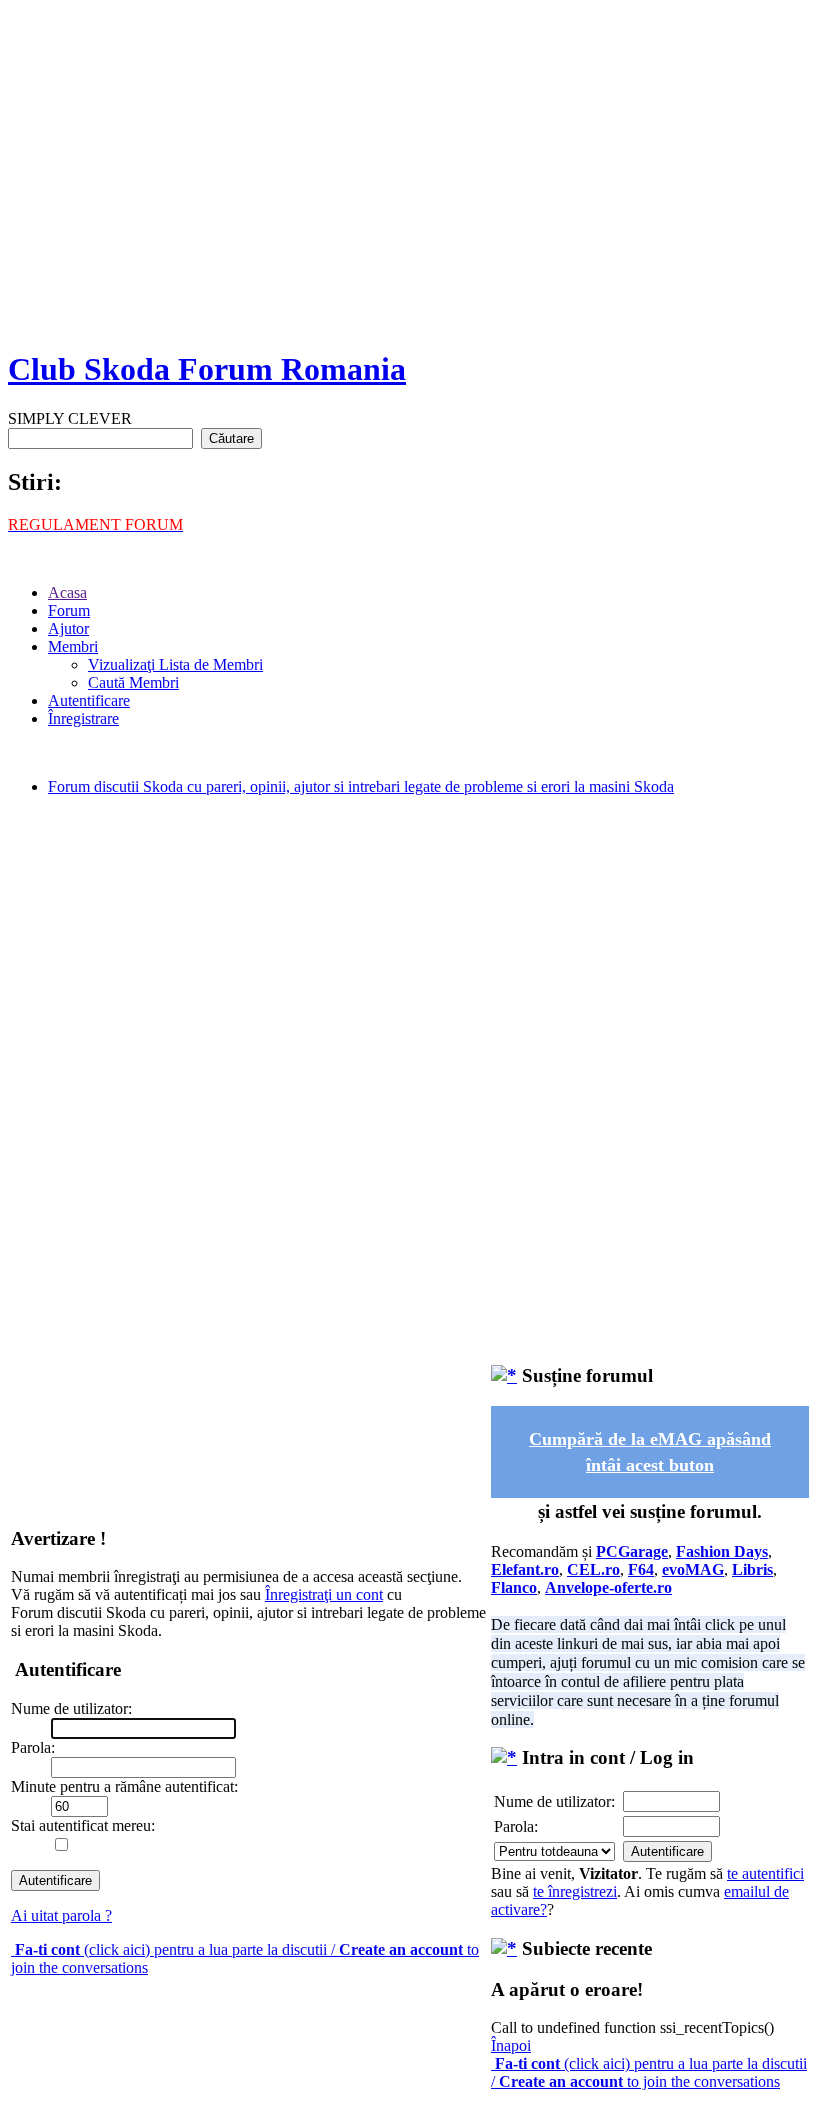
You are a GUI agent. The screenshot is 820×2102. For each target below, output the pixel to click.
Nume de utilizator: (554, 1801)
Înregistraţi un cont (324, 1594)
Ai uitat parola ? (61, 1915)
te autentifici (765, 1873)
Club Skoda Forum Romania (207, 369)
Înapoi (511, 2045)
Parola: (516, 1826)
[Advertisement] (410, 190)
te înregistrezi (575, 1891)
